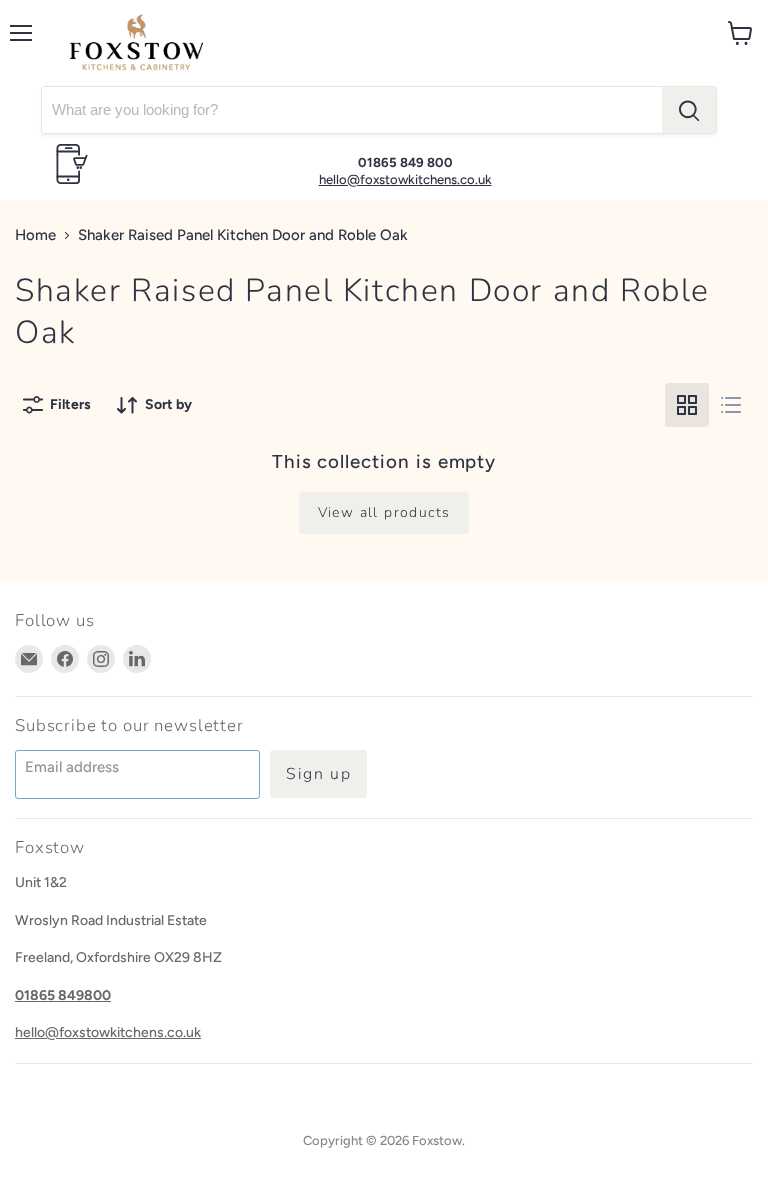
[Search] (689, 110)
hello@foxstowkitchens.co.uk (405, 179)
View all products (384, 512)
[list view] (731, 405)
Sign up (318, 774)
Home (35, 235)
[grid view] (687, 405)
